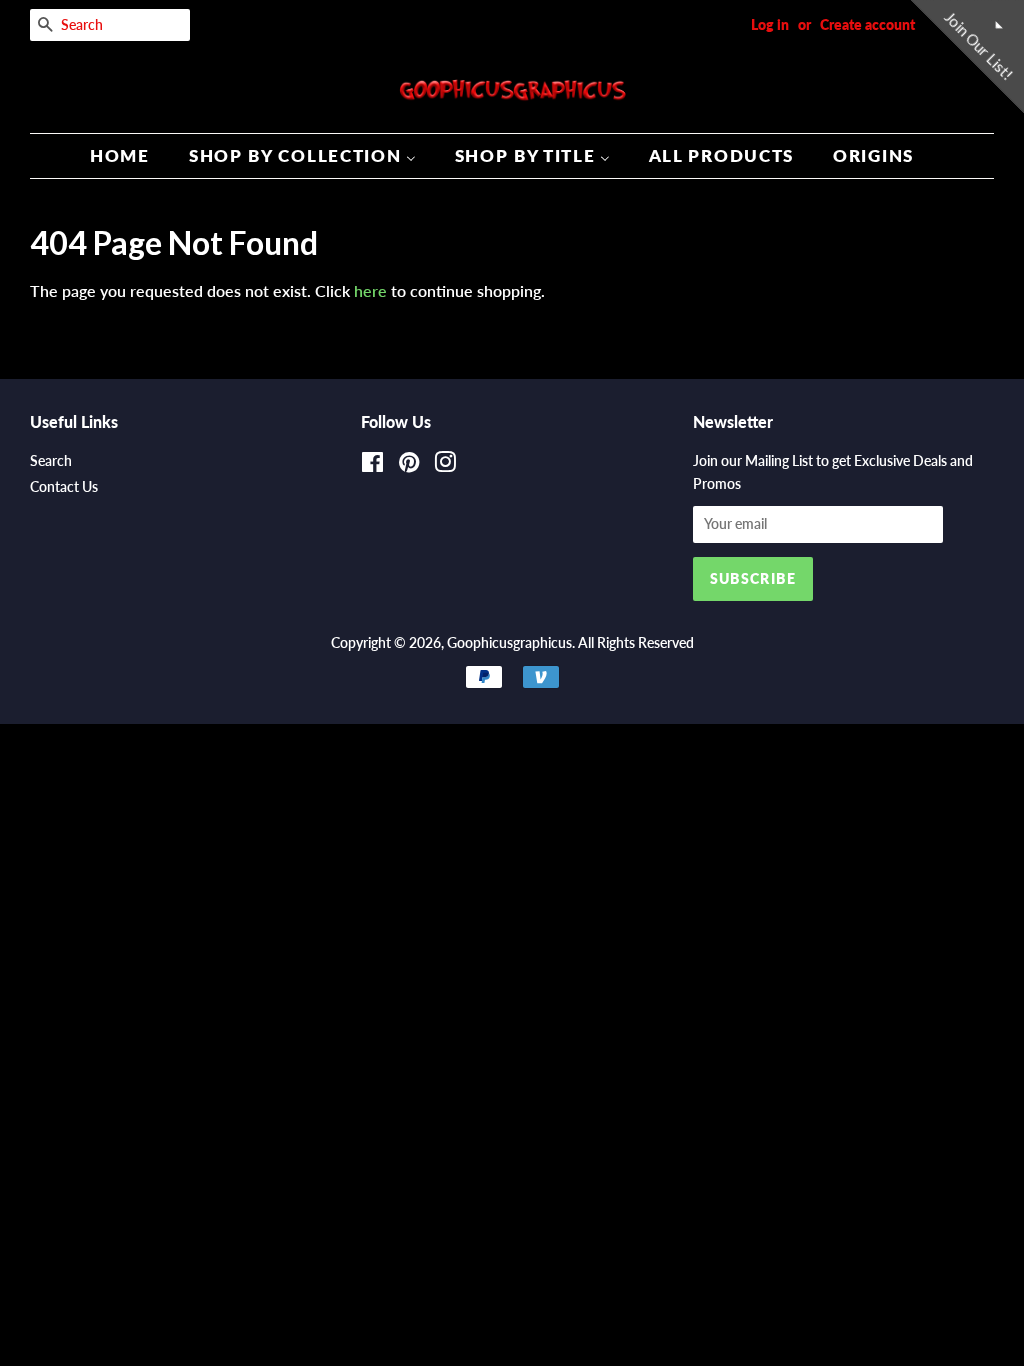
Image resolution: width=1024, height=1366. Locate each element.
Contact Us (64, 487)
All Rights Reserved (636, 643)
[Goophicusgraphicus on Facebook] (372, 466)
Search (51, 461)
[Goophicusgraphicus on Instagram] (445, 466)
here (370, 290)
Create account (867, 24)
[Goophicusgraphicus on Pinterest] (409, 466)
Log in (770, 24)
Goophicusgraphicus (509, 643)
